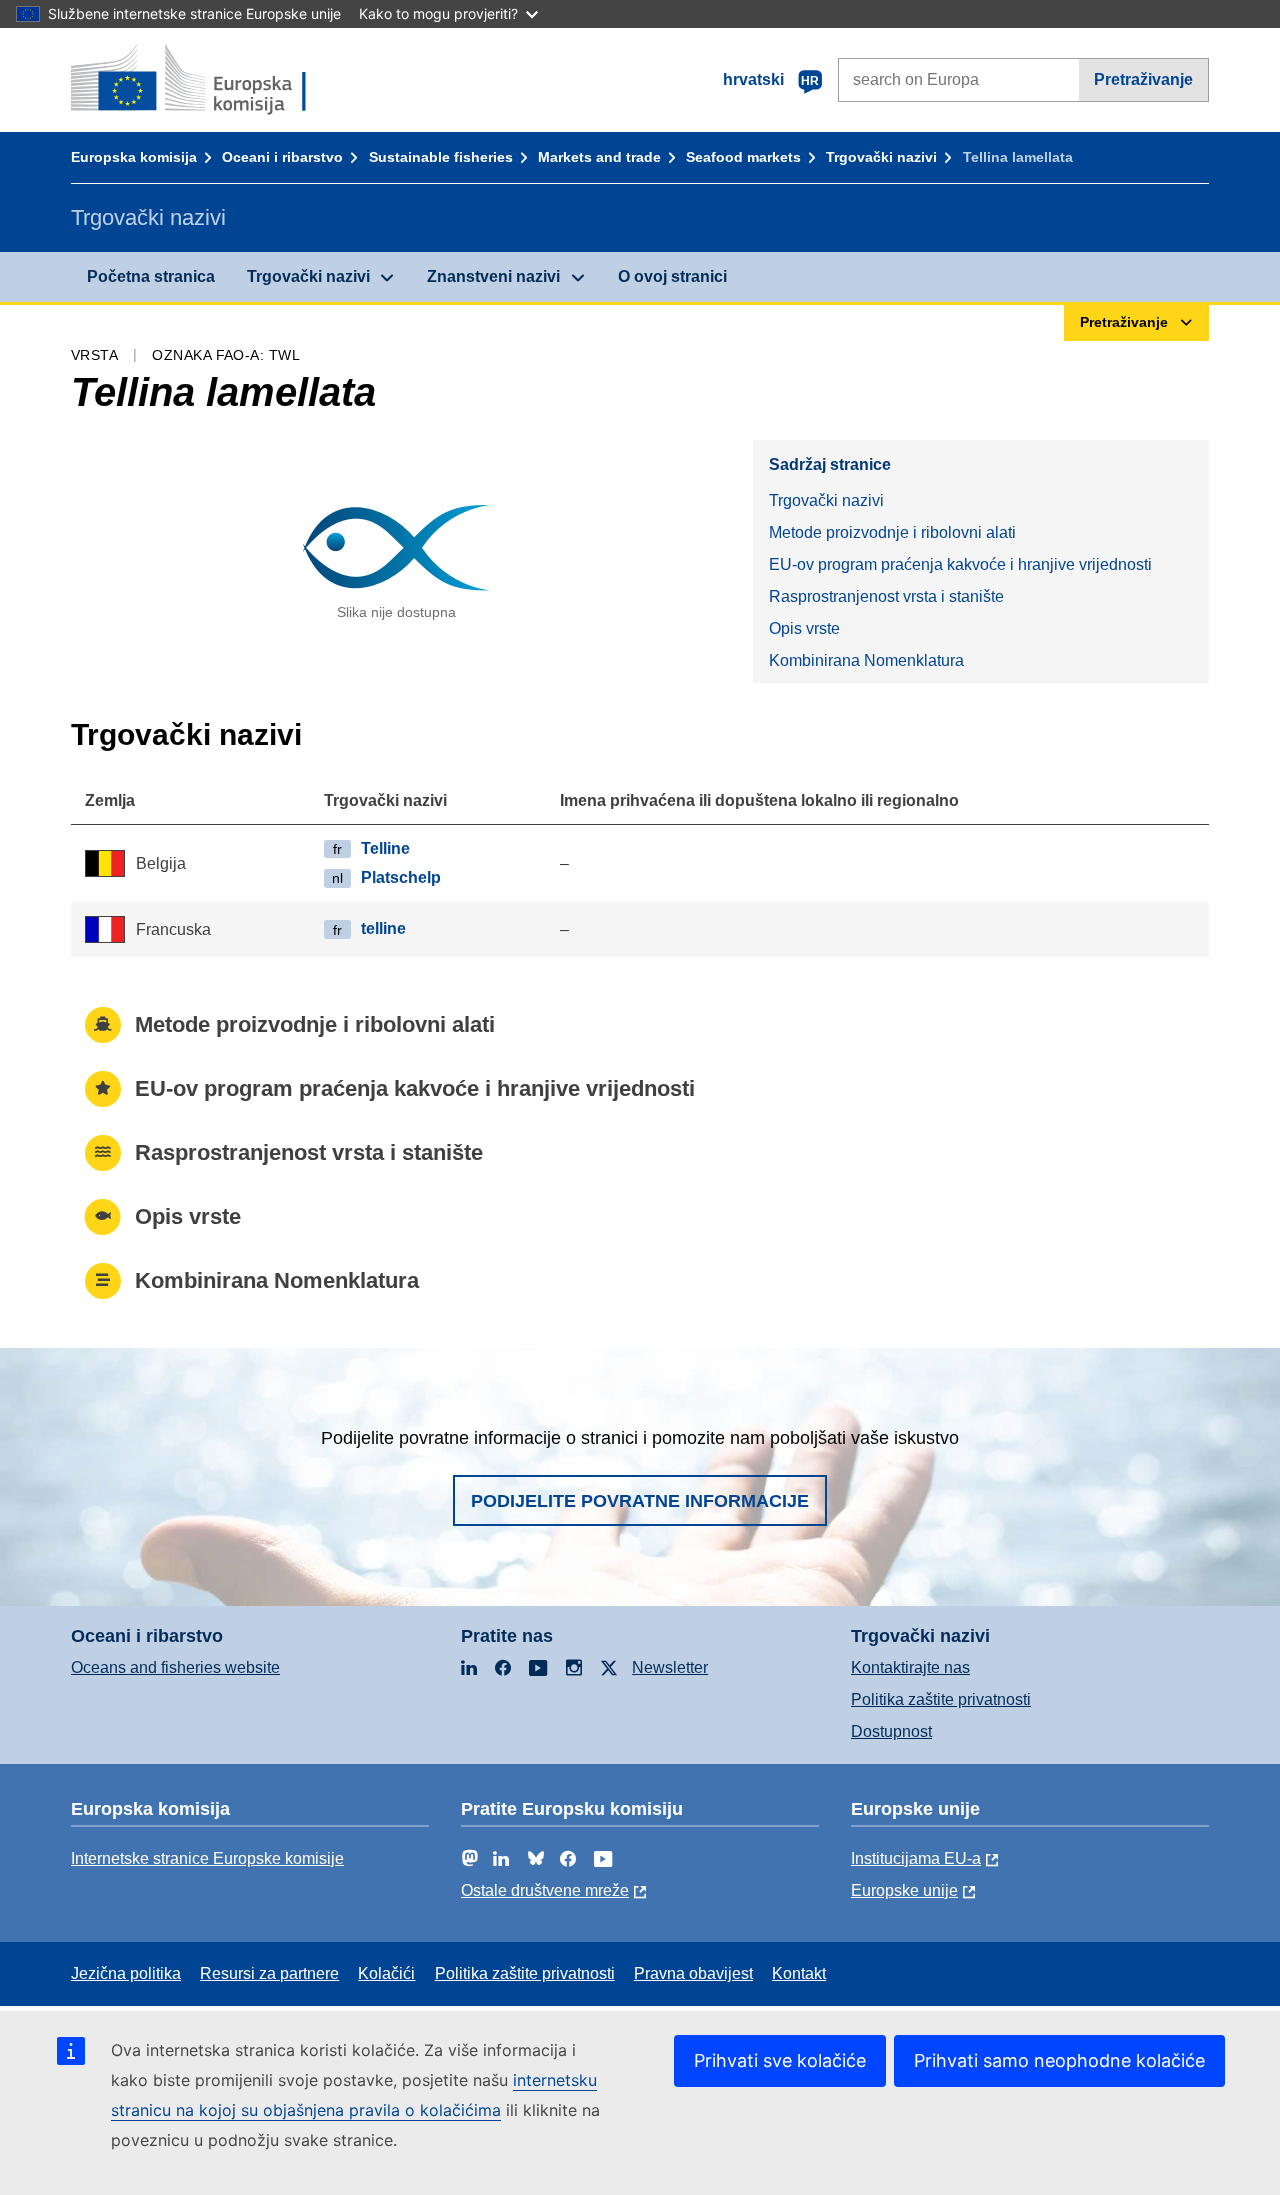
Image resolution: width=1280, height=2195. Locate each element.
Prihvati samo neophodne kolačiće (1059, 2060)
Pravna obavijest (693, 1973)
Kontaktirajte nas (910, 1667)
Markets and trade (599, 157)
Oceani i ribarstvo (282, 157)
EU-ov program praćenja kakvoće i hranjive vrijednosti (960, 564)
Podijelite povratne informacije (640, 1501)
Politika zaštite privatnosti (941, 1699)
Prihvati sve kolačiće (780, 2060)
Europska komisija (134, 157)
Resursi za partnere (269, 1973)
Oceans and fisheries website (175, 1667)
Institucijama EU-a (916, 1858)
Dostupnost (891, 1731)
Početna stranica (151, 276)
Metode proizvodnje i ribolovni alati (892, 532)
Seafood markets (743, 157)
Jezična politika (126, 1973)
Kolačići (386, 1973)
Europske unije (904, 1890)
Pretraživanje (1143, 79)
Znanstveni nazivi (493, 276)
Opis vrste (804, 628)
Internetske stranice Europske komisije (207, 1858)
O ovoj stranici (672, 276)
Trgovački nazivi (881, 157)
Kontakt (799, 1973)
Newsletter (670, 1667)
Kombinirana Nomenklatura (866, 660)
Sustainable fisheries (441, 157)
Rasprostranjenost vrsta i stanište (886, 596)
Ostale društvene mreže (545, 1890)
